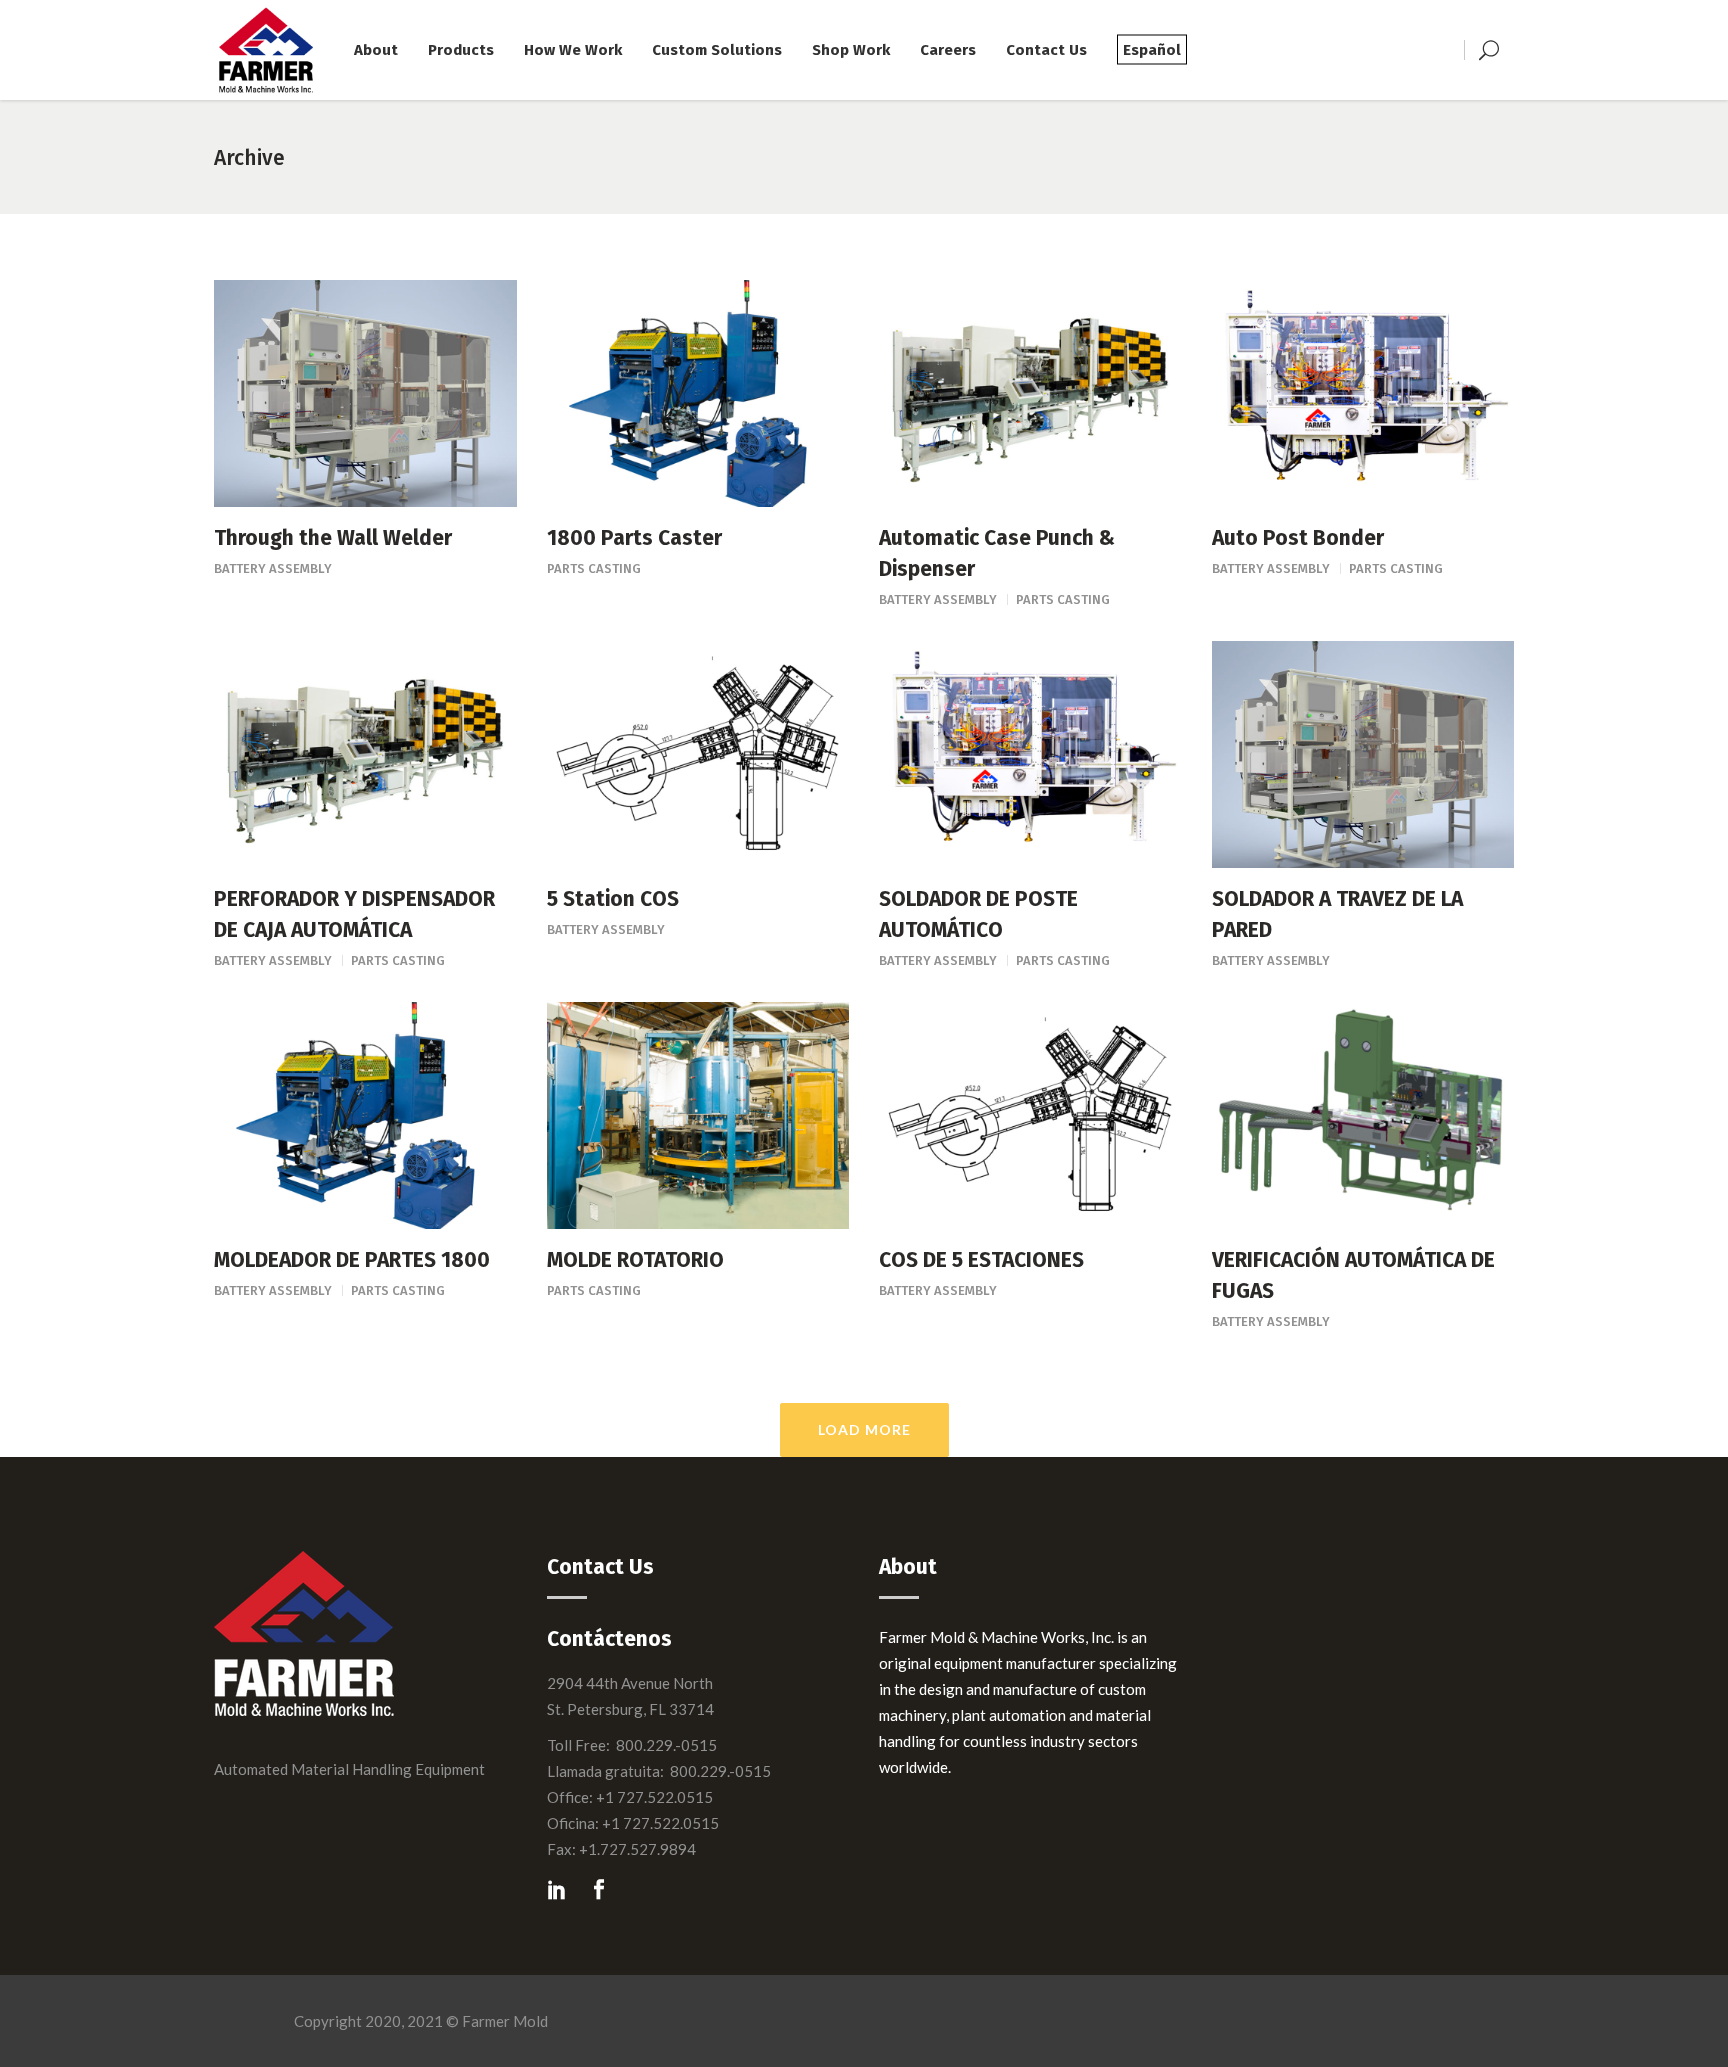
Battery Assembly (273, 568)
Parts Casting (594, 568)
